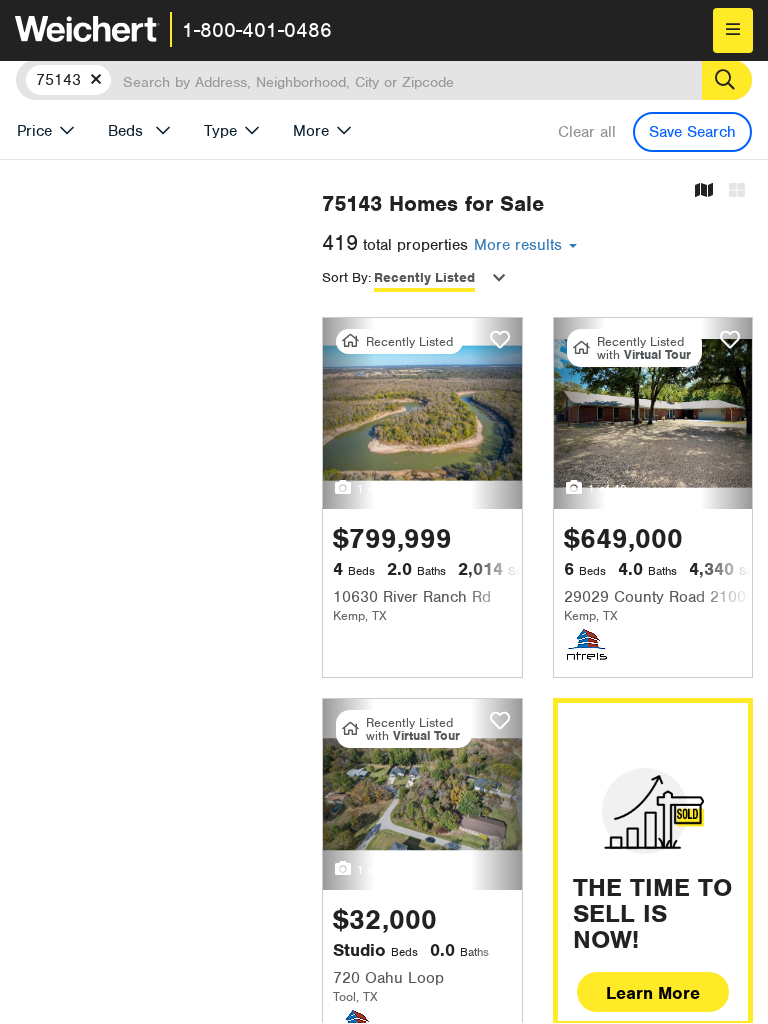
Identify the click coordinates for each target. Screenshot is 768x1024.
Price (34, 131)
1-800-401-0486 (257, 30)
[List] (737, 191)
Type (220, 131)
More (311, 131)
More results (520, 245)
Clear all (587, 132)
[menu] (733, 30)
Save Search (692, 132)
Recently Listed (424, 277)
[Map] (704, 191)
